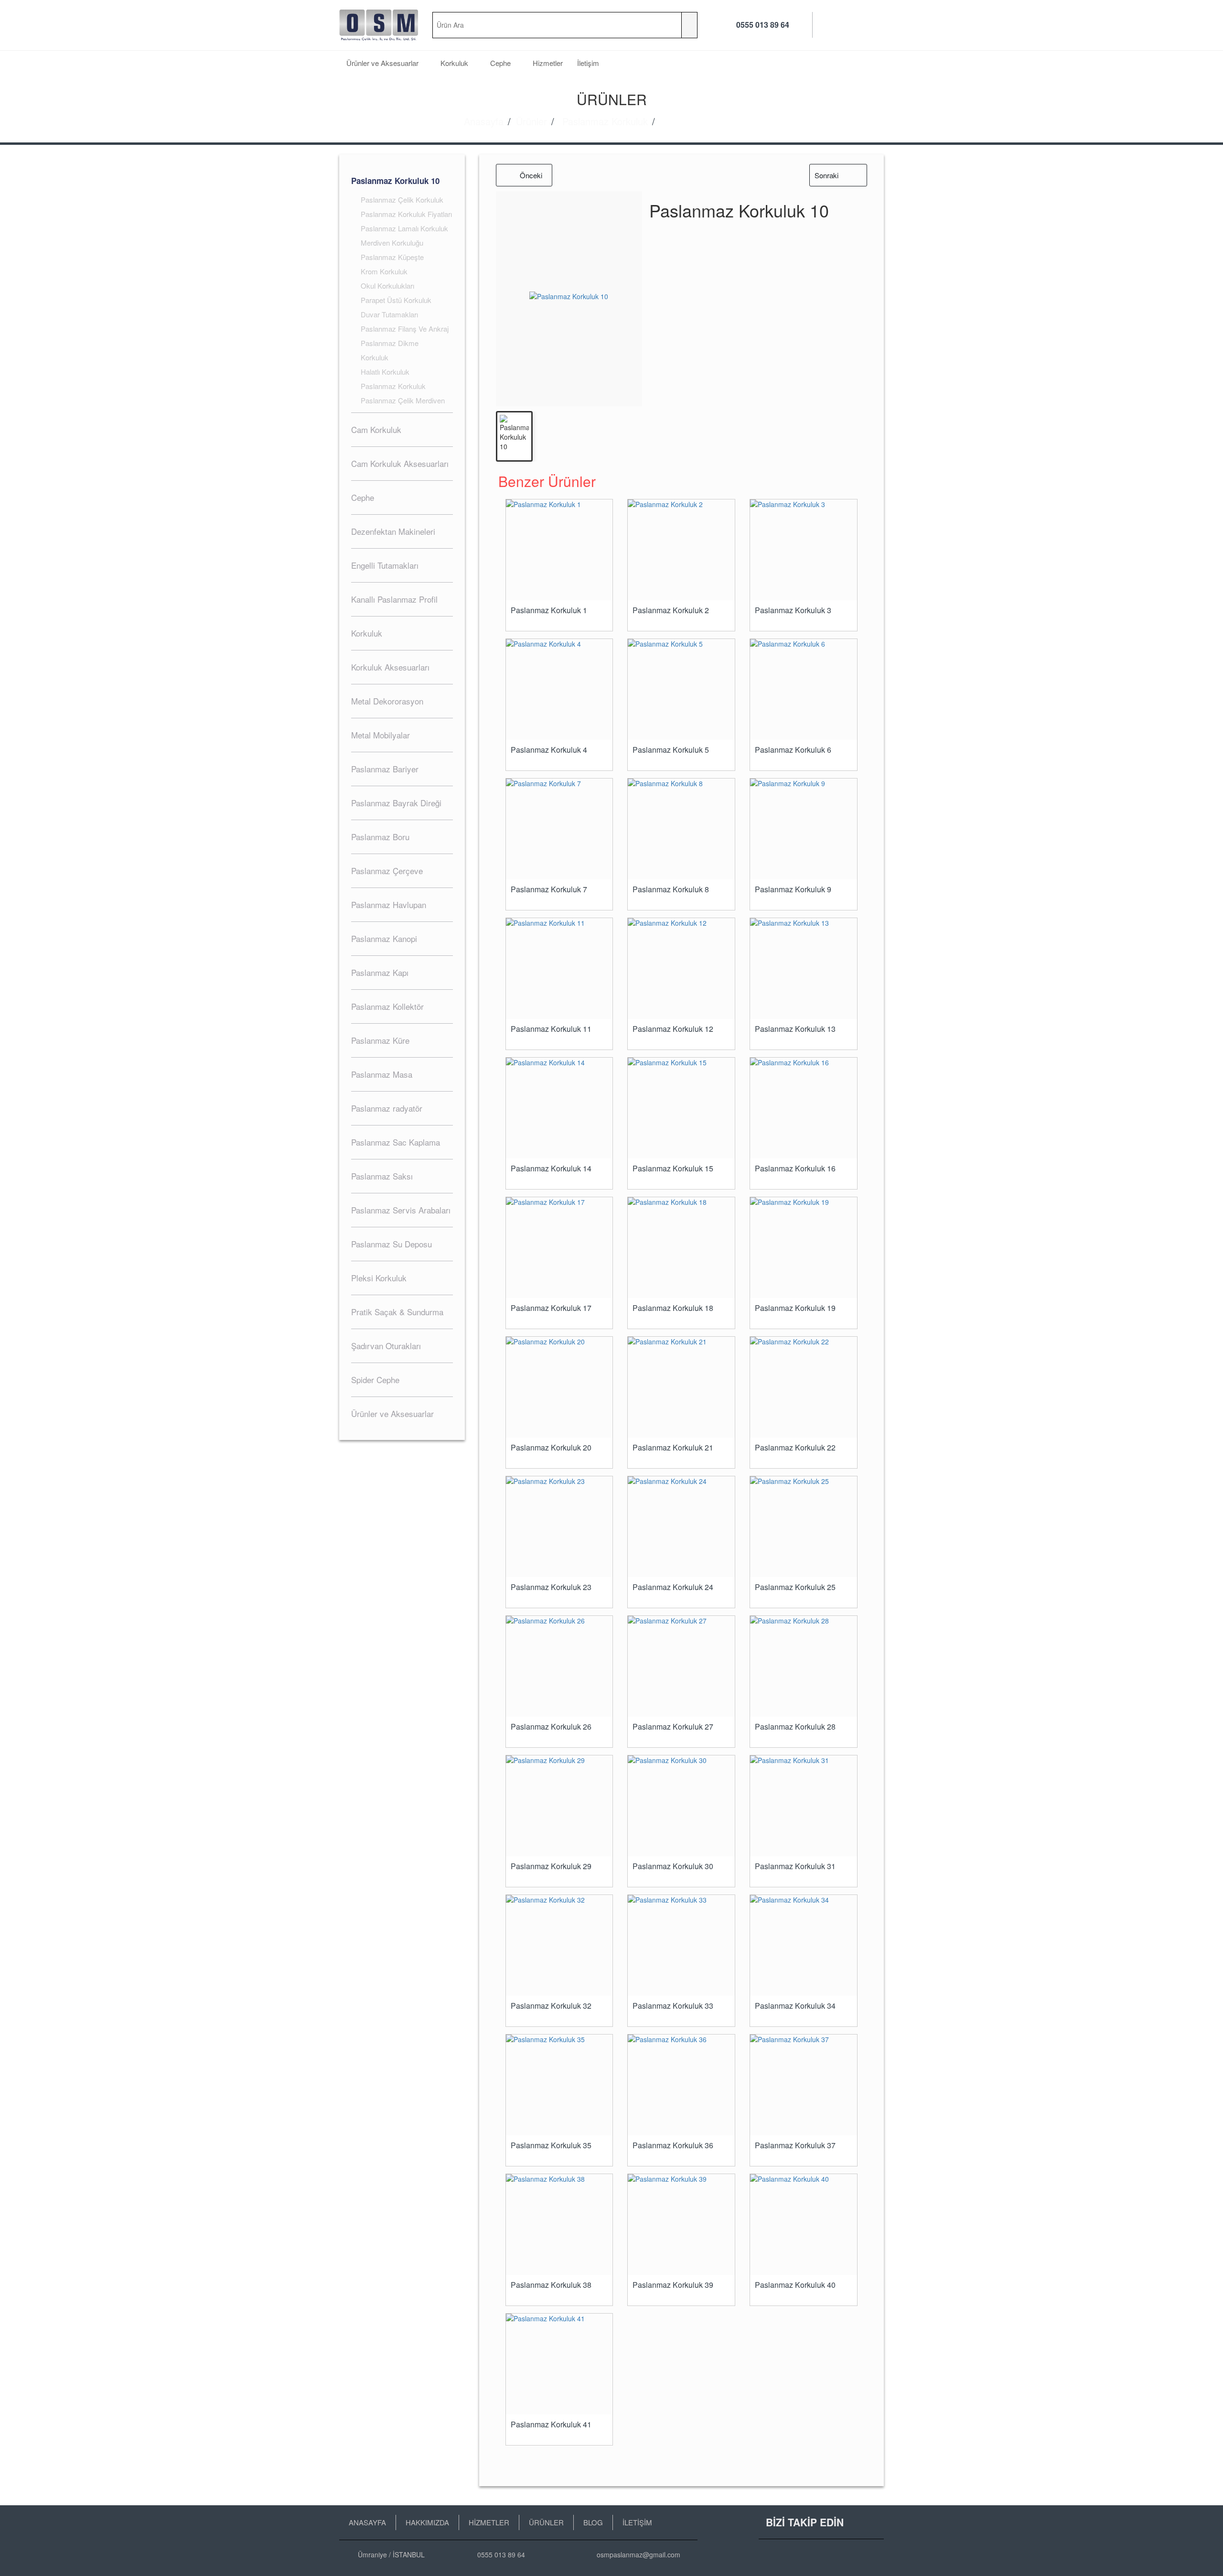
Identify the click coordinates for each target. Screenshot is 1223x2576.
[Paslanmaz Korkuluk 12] (681, 969)
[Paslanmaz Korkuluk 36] (681, 2085)
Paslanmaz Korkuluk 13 (795, 1029)
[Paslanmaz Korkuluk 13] (804, 969)
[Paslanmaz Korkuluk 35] (559, 2085)
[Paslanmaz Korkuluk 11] (559, 969)
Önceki (531, 175)
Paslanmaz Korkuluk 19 (795, 1308)
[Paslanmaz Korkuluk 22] (804, 1387)
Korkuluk (455, 63)
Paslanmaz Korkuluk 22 (795, 1448)
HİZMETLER (489, 2522)
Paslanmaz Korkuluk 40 (795, 2285)
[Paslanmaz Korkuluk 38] (559, 2224)
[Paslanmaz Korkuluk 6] (804, 689)
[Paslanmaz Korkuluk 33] (681, 1945)
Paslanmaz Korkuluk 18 (673, 1308)
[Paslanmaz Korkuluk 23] (559, 1527)
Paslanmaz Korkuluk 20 (551, 1448)
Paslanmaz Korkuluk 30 (673, 1866)
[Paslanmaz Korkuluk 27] (681, 1666)
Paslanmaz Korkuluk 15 (673, 1169)
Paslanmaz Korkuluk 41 (551, 2424)
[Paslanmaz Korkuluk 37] (804, 2085)
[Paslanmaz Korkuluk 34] (804, 1945)
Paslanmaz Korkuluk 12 (673, 1029)
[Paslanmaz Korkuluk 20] (559, 1387)
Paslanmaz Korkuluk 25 (795, 1587)
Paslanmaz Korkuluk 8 (671, 889)
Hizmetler (548, 63)
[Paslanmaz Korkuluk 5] (681, 689)
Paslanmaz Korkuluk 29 (551, 1866)
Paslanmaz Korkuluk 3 (793, 610)
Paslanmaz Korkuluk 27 (673, 1727)
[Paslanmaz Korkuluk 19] (804, 1248)
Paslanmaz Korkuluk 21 (673, 1448)
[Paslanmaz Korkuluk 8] (681, 829)
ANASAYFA (367, 2522)
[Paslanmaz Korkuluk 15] (681, 1108)
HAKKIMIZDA (427, 2522)
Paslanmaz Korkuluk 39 (673, 2285)
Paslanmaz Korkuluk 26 (551, 1727)
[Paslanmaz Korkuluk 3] (804, 550)
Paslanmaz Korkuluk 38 (551, 2285)
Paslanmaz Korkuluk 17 (551, 1308)
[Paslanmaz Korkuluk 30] (681, 1806)
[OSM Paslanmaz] (379, 25)
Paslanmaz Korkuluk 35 (551, 2145)
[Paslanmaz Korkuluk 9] (804, 829)
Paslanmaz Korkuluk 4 (549, 750)
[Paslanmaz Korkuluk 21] (681, 1387)
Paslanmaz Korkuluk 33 (673, 2006)
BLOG (593, 2522)
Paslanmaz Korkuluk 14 (551, 1169)
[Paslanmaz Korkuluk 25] (804, 1527)
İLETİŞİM (637, 2522)
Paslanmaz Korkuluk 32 (551, 2006)
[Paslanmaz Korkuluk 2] (681, 550)
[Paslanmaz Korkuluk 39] (681, 2224)
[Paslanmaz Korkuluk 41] (559, 2364)
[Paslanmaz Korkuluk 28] (804, 1666)
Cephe (501, 63)
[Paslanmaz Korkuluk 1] (559, 550)
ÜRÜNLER (546, 2522)
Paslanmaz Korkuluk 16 (795, 1169)
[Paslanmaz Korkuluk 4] (559, 689)
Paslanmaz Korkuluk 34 (795, 2006)
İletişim (588, 63)
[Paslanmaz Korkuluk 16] (804, 1108)
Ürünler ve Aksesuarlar (383, 63)
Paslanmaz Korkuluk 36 (673, 2145)
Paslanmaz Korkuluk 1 (549, 610)
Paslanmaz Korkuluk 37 (795, 2145)
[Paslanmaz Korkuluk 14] (559, 1108)
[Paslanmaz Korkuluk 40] (804, 2224)
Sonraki (826, 175)
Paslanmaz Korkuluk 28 (795, 1727)
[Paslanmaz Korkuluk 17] (559, 1248)
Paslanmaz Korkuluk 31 (795, 1866)
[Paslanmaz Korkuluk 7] (559, 829)
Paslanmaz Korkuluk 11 (551, 1029)
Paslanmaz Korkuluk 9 (793, 889)
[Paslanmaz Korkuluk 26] (559, 1666)
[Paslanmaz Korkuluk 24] (681, 1527)
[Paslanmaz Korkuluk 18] (681, 1248)
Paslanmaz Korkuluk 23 (551, 1587)
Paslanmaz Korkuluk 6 (793, 750)
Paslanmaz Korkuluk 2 (671, 610)
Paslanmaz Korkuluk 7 (549, 889)
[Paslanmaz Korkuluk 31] (804, 1806)
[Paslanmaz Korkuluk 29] (559, 1806)
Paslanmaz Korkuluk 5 (671, 750)
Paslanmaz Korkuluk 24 (673, 1587)
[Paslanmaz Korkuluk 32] (559, 1945)
